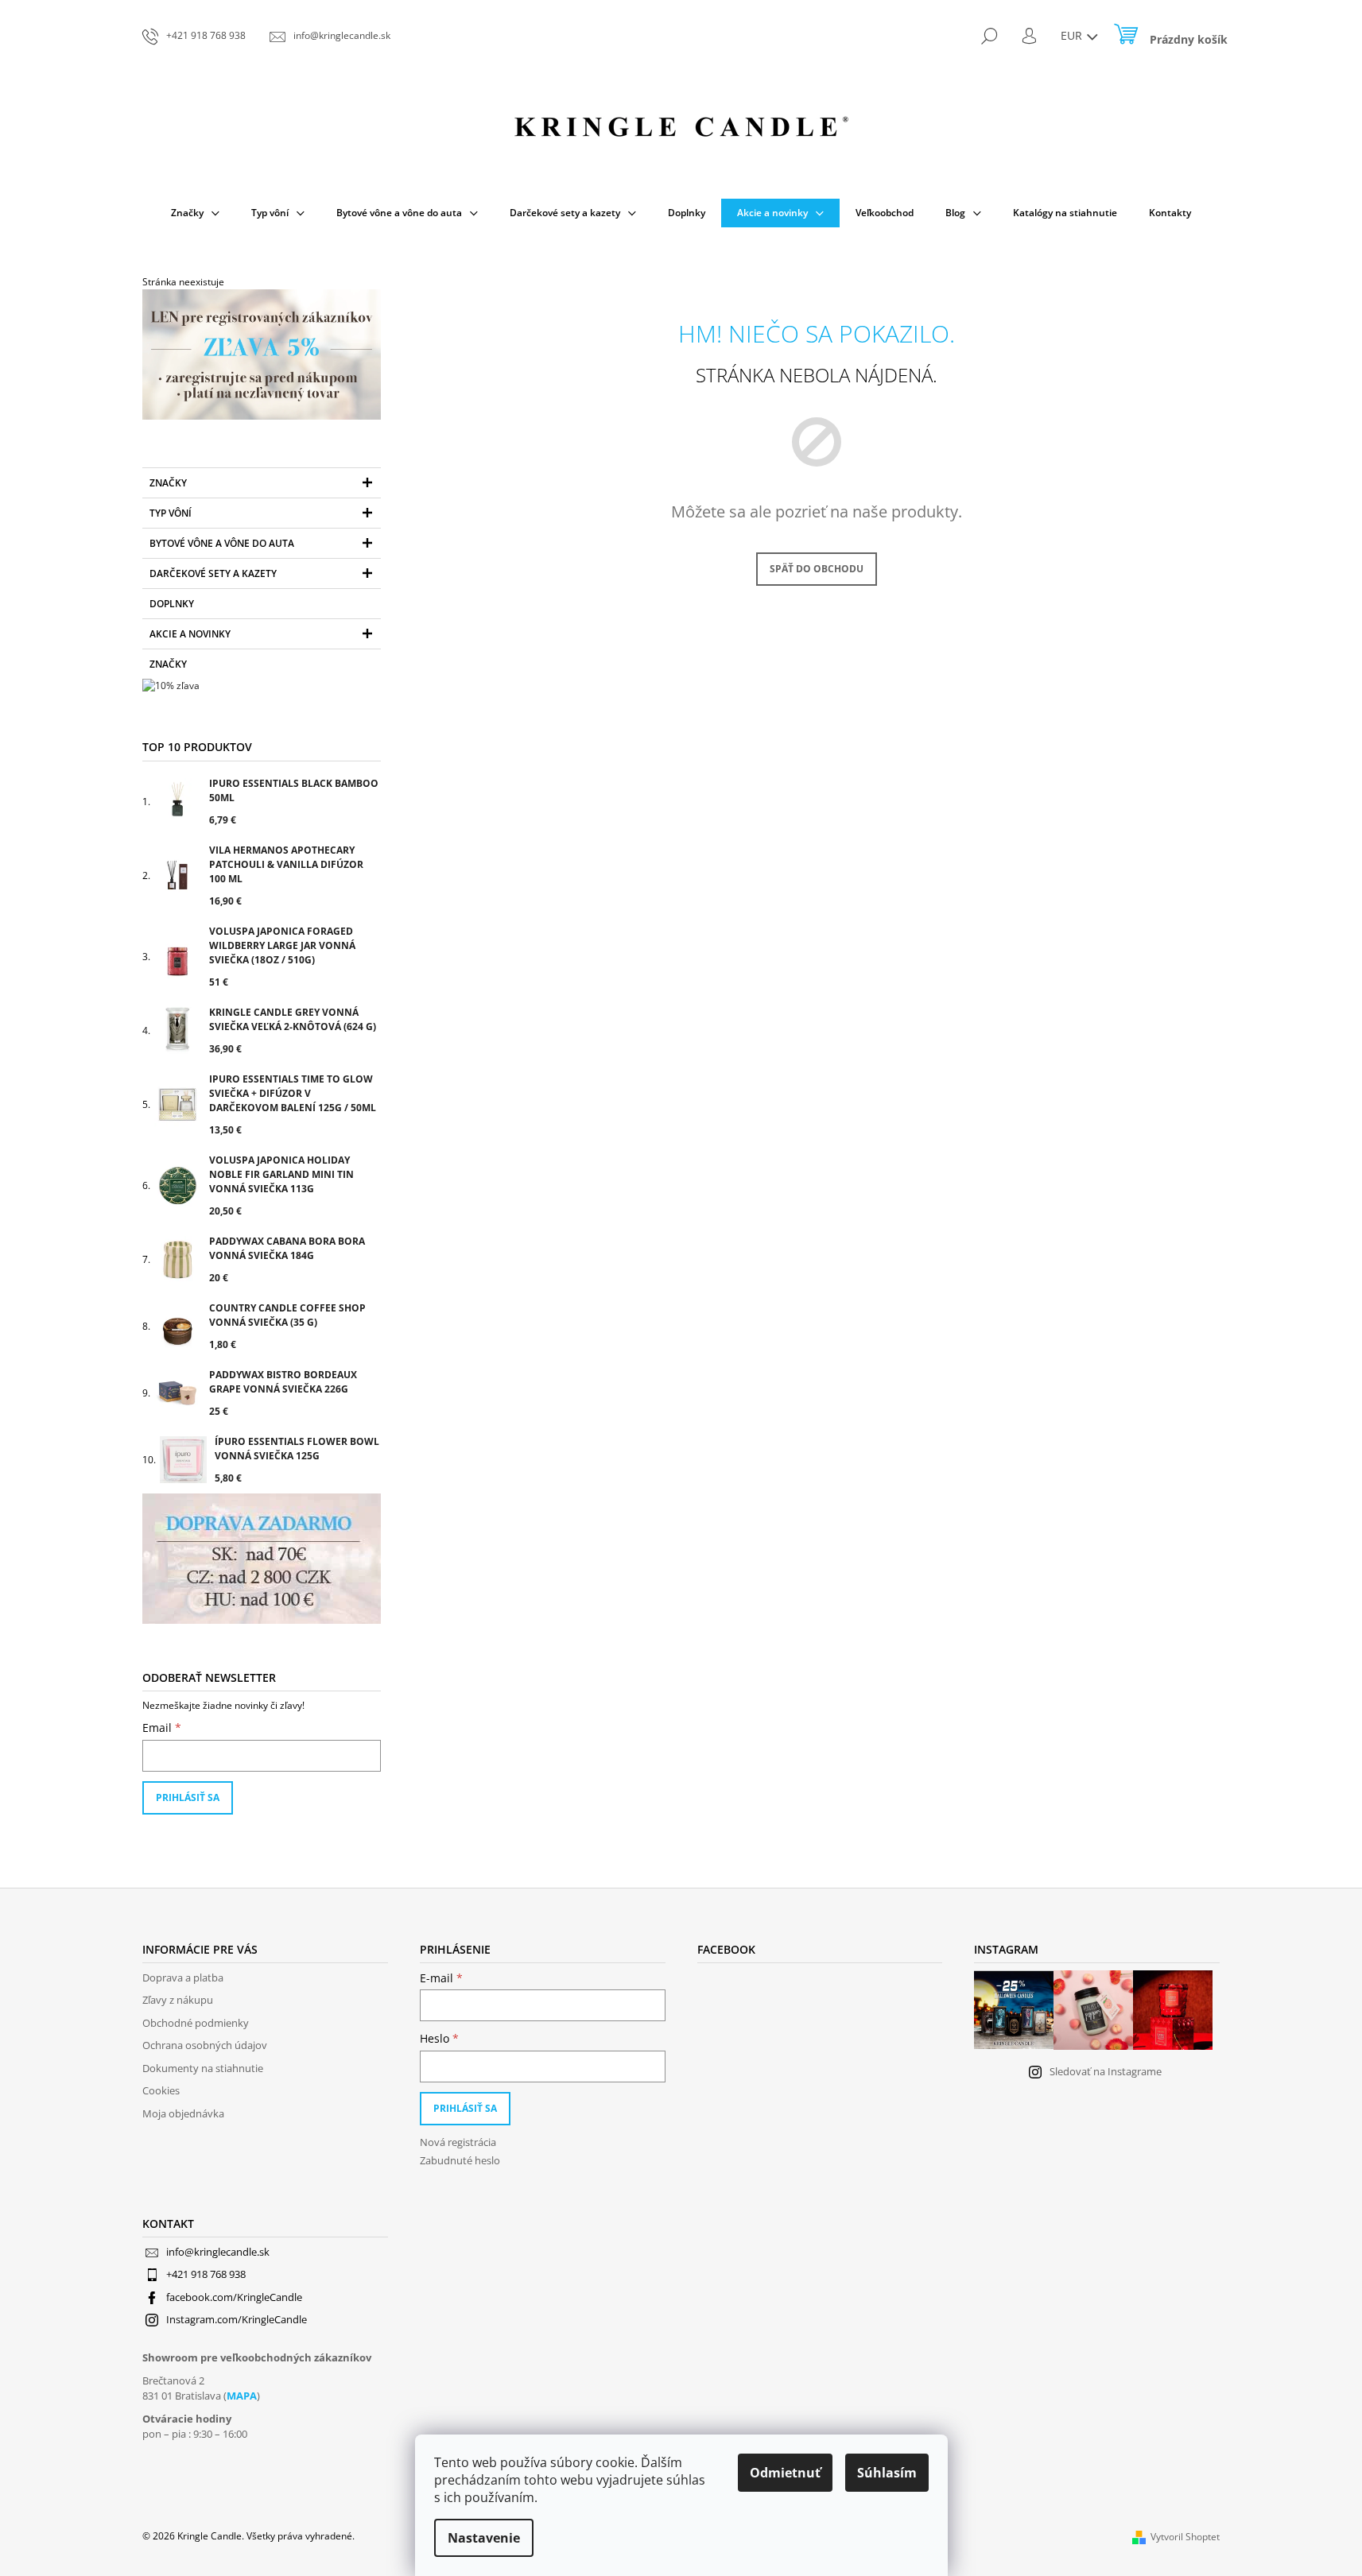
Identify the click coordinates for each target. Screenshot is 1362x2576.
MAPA (242, 2396)
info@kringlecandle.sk (218, 2252)
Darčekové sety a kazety (213, 573)
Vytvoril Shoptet (1185, 2537)
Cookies (161, 2090)
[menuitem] (195, 213)
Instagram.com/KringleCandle (237, 2319)
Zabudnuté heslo (460, 2160)
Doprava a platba (183, 1978)
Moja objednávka (183, 2113)
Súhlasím (887, 2473)
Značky (168, 483)
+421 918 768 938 (206, 2274)
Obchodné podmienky (196, 2023)
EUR (1073, 35)
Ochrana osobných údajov (205, 2045)
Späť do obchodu (817, 569)
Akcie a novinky (190, 634)
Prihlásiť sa (188, 1797)
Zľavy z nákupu (178, 2000)
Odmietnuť (785, 2473)
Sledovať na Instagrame (1106, 2071)
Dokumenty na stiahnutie (203, 2068)
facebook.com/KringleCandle (234, 2297)
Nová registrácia (458, 2142)
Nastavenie (484, 2538)
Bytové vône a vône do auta (222, 543)
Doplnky (172, 604)
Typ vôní (171, 513)
